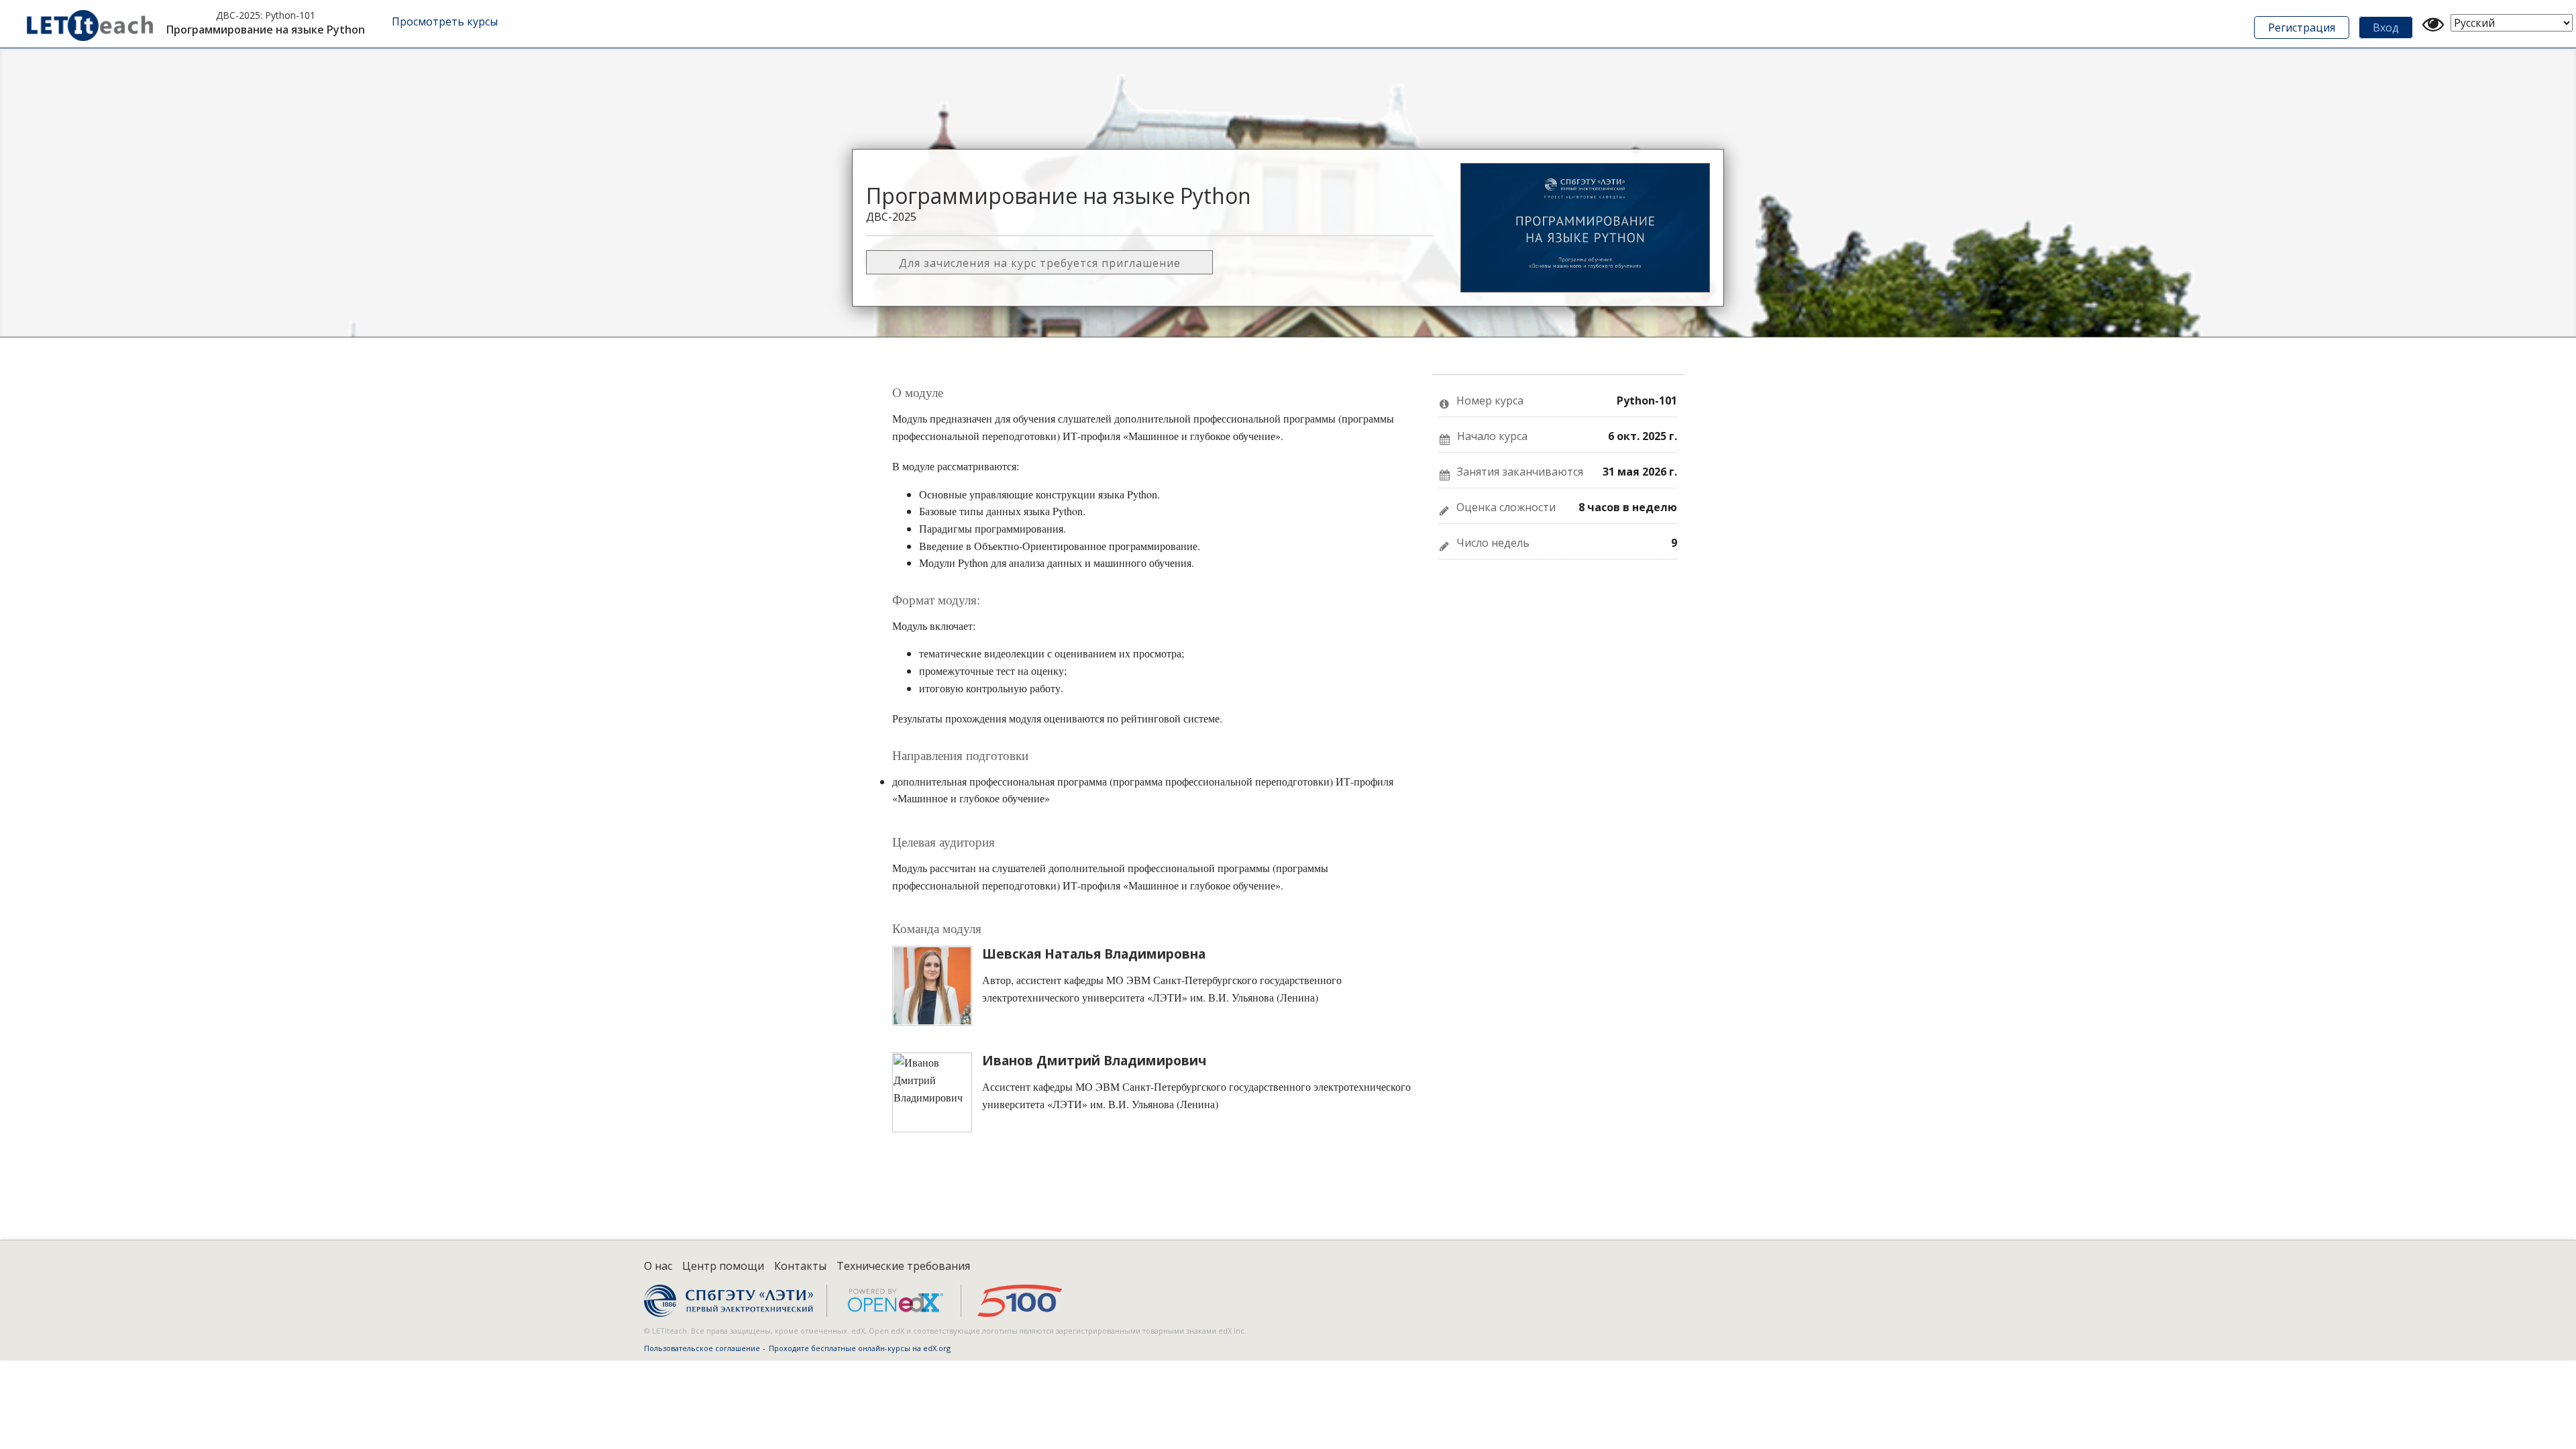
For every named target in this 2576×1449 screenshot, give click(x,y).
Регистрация (2302, 28)
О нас (658, 1266)
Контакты (800, 1266)
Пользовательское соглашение (702, 1348)
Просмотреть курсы (445, 21)
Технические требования (903, 1266)
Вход (2386, 28)
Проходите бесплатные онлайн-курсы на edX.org (860, 1348)
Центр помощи (723, 1266)
